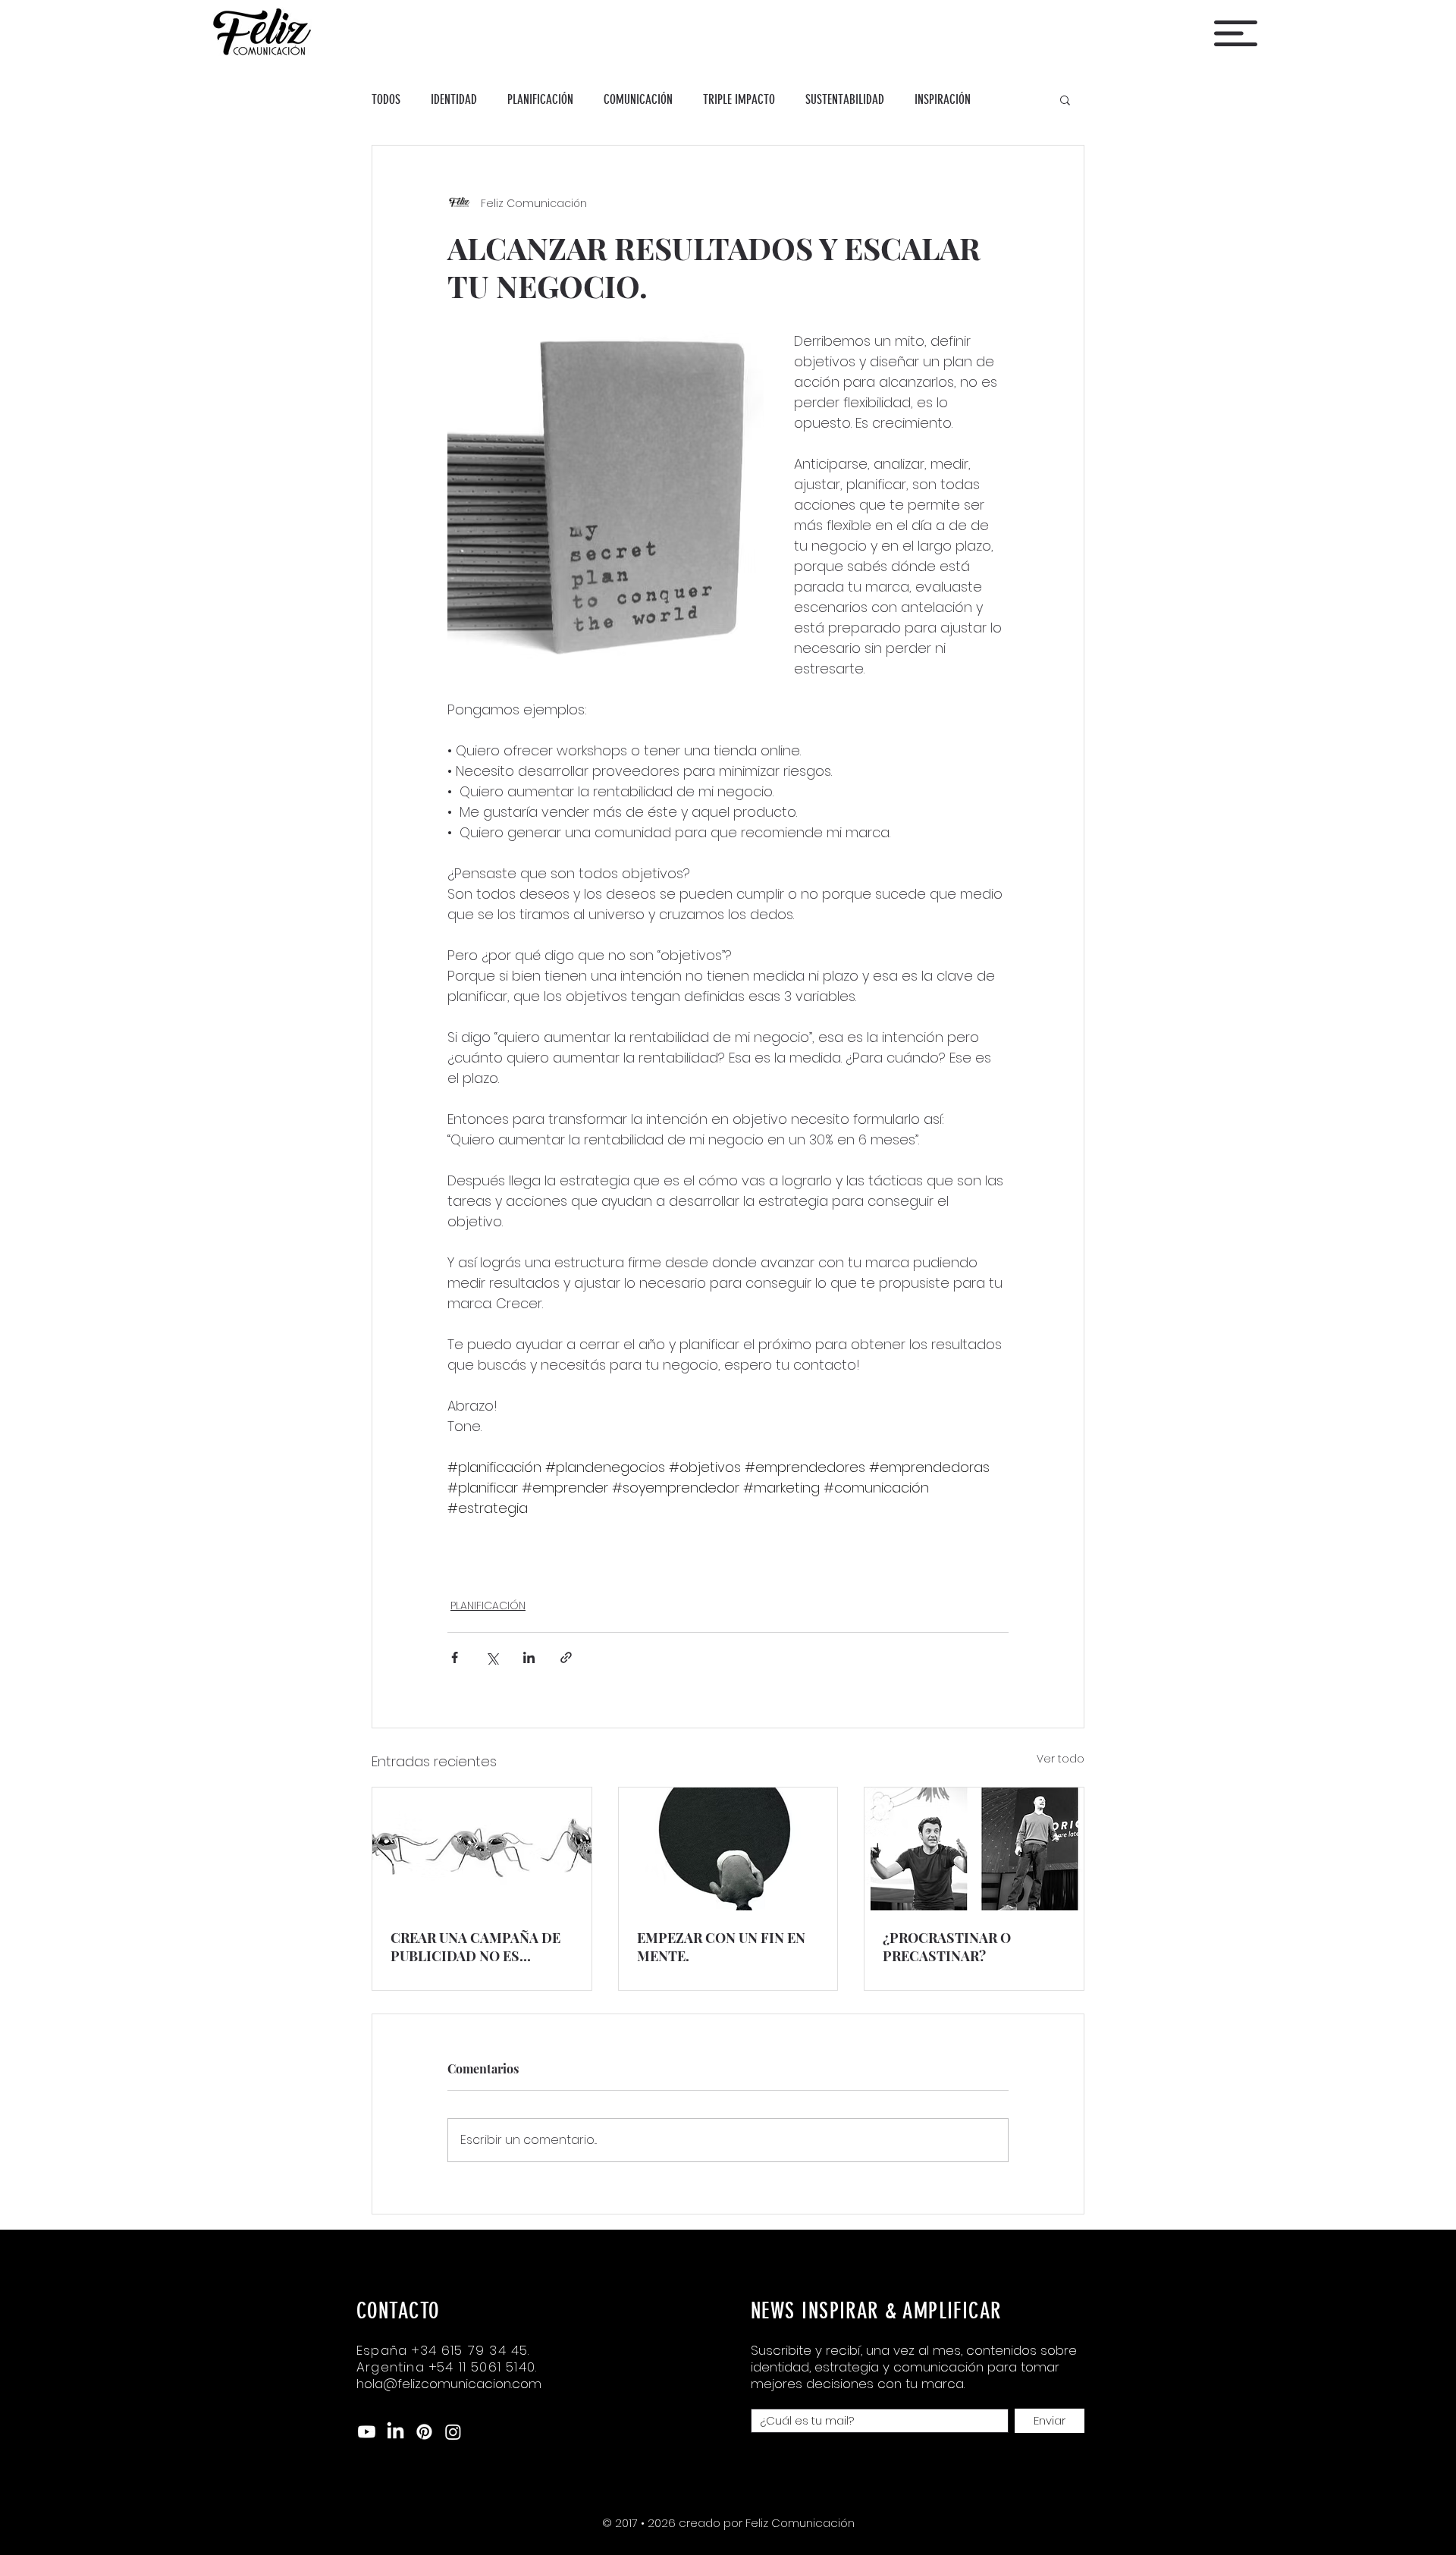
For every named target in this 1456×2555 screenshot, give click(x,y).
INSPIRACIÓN (943, 99)
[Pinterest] (424, 2432)
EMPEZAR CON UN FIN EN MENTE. (721, 1947)
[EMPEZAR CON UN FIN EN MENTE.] (728, 1849)
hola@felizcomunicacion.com (449, 2384)
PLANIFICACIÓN (540, 99)
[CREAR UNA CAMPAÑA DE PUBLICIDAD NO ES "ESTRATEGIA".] (482, 1849)
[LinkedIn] (395, 2432)
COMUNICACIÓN (638, 99)
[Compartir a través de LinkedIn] (529, 1657)
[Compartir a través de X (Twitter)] (492, 1657)
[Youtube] (367, 2432)
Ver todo (1061, 1759)
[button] (1236, 33)
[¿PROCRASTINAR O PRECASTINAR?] (974, 1849)
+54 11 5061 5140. (483, 2367)
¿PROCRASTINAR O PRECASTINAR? (947, 1947)
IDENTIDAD (454, 99)
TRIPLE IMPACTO (739, 99)
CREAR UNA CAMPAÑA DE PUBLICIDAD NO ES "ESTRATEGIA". (475, 1947)
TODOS (386, 99)
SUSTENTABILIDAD (845, 99)
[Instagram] (453, 2432)
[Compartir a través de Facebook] (455, 1657)
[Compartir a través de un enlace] (566, 1657)
